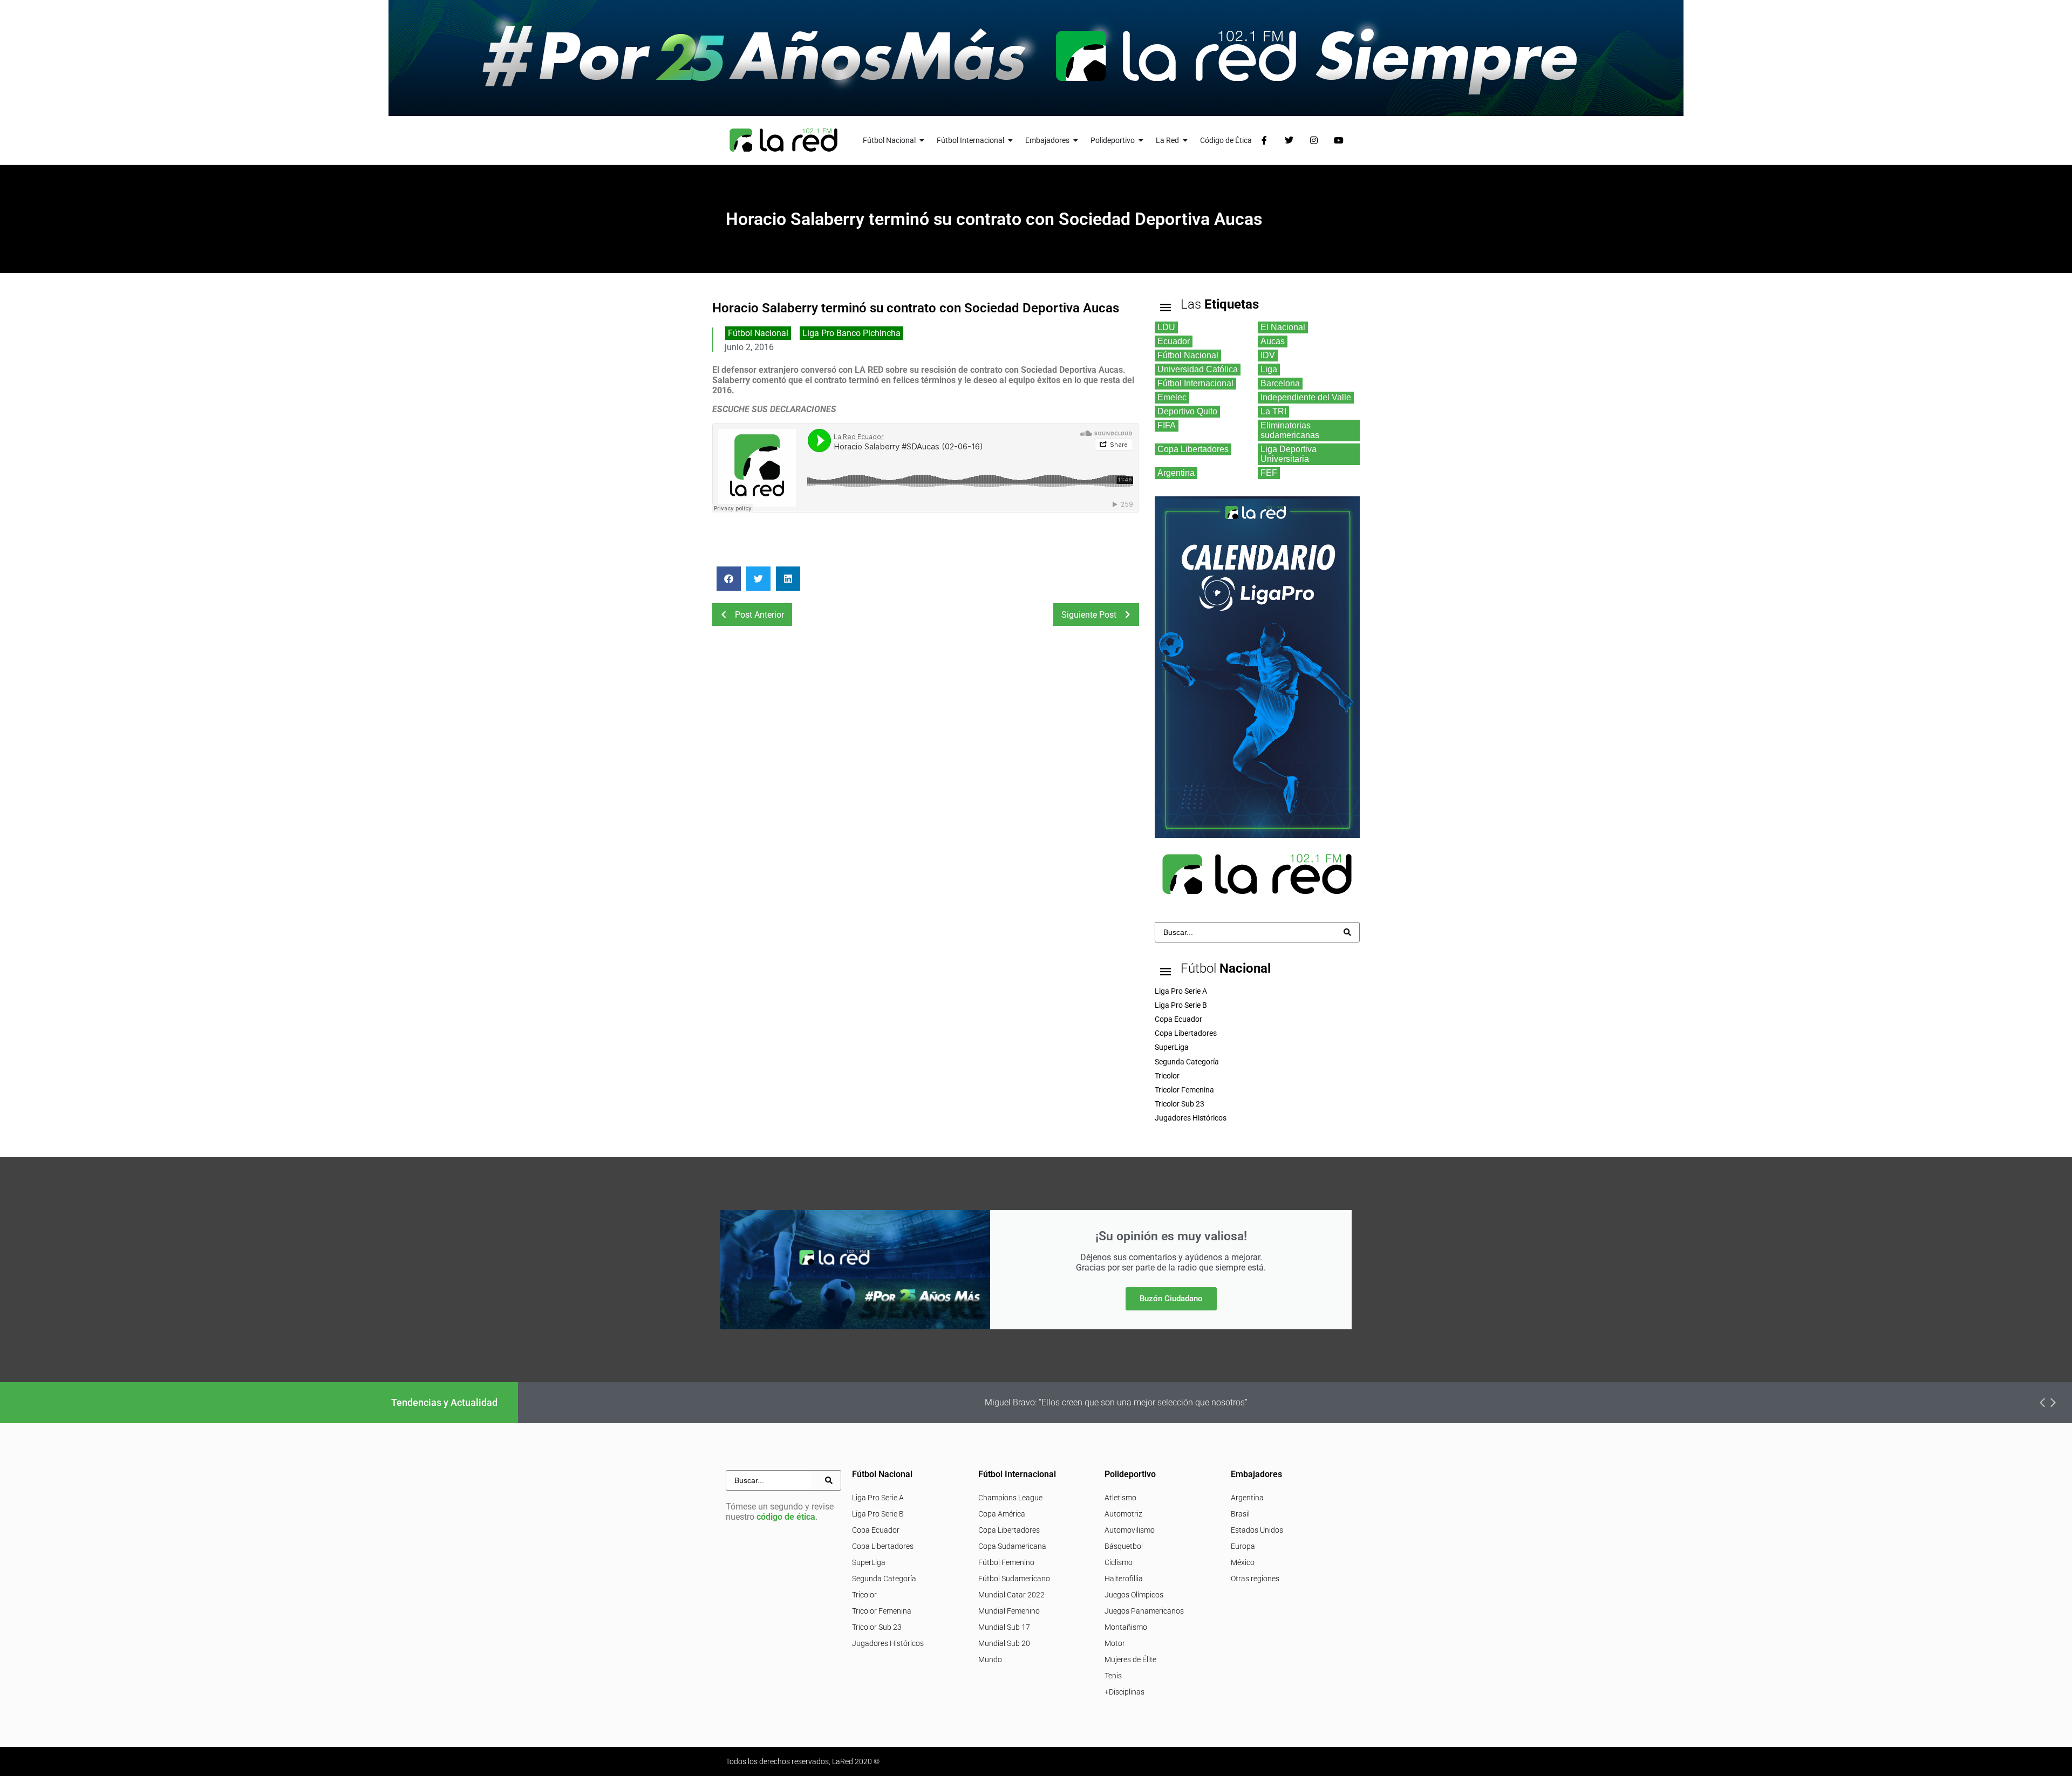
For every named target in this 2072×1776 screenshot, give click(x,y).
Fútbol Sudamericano (1014, 1579)
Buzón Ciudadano (1171, 1299)
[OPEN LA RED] (1185, 141)
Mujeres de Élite (1130, 1659)
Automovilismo (1130, 1530)
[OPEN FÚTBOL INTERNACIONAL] (1011, 141)
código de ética (786, 1517)
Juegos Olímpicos (1134, 1595)
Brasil (1240, 1514)
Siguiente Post (1089, 615)
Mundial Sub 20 (1004, 1643)
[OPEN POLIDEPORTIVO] (1141, 141)
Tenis (1113, 1676)
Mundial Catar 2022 (1011, 1595)
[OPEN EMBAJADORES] (1076, 141)
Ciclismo (1119, 1562)
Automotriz (1123, 1514)
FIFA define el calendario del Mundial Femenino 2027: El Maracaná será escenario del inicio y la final (1352, 1402)
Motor (1115, 1643)
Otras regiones (1255, 1579)
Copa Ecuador (876, 1530)
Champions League (1010, 1498)
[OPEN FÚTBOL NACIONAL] (922, 141)
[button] (729, 579)
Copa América (1002, 1514)
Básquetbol (1124, 1546)
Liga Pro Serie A (878, 1498)
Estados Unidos (1257, 1530)
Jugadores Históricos (888, 1643)
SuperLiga (869, 1562)
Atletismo (1120, 1498)
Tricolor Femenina (882, 1611)
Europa (1243, 1546)
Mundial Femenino (1009, 1611)
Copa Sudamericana (1012, 1546)
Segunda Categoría (884, 1579)
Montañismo (1126, 1627)
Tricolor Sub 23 (877, 1627)
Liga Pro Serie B (878, 1514)
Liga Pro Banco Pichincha (851, 333)
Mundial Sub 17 (1004, 1627)
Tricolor (864, 1595)
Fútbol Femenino (1006, 1562)
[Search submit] (1347, 932)
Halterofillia (1124, 1579)
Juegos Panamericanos (1144, 1611)
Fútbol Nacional (758, 333)
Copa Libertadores (883, 1546)
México (1243, 1562)
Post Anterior (759, 615)
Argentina (1247, 1498)
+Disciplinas (1124, 1692)
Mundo (990, 1659)
